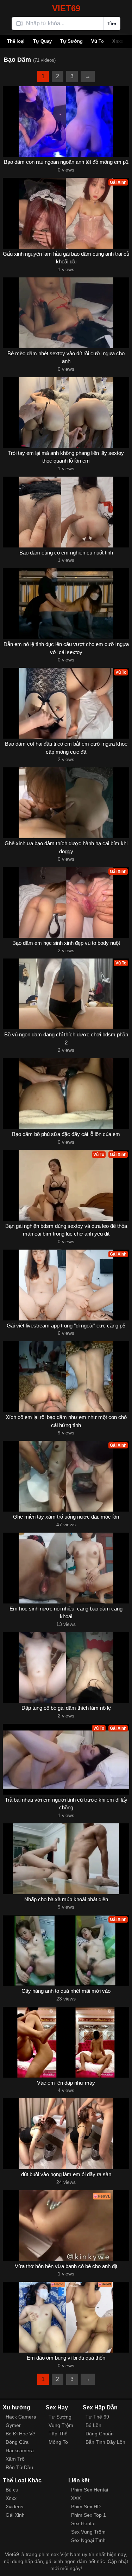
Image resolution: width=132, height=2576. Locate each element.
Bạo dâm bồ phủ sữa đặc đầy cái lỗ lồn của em (66, 1134)
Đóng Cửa (17, 2442)
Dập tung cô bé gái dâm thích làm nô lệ (66, 1708)
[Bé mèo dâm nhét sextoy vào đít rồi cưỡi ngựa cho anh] (66, 313)
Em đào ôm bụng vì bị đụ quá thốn (66, 2358)
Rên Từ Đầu (19, 2467)
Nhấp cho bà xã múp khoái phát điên (66, 1899)
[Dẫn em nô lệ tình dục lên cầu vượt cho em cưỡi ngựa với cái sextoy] (66, 604)
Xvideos (14, 2507)
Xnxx (118, 41)
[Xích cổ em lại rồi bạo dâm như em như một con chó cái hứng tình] (66, 1377)
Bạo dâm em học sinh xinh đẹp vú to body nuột (66, 943)
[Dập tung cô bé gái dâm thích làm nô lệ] (66, 1668)
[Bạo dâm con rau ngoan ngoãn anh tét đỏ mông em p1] (66, 122)
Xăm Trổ (15, 2459)
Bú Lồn (93, 2425)
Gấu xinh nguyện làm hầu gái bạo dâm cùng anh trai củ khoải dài (66, 258)
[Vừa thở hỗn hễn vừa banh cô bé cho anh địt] (66, 2226)
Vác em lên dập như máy (66, 2083)
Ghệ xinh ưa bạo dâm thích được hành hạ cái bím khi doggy (66, 847)
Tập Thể (58, 2434)
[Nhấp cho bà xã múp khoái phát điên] (66, 1859)
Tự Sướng (71, 41)
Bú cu (12, 2490)
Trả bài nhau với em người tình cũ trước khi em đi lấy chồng (66, 1804)
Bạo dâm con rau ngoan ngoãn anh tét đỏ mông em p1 (66, 162)
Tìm (112, 23)
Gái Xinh (15, 2515)
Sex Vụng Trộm (88, 2532)
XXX (76, 2498)
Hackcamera (20, 2450)
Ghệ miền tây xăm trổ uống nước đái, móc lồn (66, 1517)
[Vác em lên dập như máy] (66, 2042)
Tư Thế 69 (97, 2417)
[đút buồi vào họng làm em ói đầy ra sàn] (66, 2134)
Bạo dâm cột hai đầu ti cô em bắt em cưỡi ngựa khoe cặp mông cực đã (66, 748)
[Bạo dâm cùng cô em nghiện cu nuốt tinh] (66, 512)
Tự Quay (42, 41)
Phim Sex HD (86, 2507)
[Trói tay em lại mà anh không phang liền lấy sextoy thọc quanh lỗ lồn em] (66, 412)
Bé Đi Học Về (20, 2434)
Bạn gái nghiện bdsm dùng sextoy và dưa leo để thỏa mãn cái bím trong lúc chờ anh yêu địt (66, 1230)
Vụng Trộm (61, 2425)
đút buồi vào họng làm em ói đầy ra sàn (66, 2174)
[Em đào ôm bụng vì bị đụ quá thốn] (66, 2317)
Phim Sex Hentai (90, 2490)
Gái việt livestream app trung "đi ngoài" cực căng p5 (66, 1326)
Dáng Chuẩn (100, 2434)
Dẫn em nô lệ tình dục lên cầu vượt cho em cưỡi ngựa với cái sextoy (66, 648)
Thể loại (16, 41)
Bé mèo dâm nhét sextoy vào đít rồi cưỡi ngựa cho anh (66, 357)
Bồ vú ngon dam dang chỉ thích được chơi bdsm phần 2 (66, 1038)
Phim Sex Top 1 (89, 2515)
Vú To (98, 41)
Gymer (13, 2425)
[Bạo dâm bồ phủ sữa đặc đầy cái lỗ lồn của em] (66, 1094)
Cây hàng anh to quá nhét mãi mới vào (66, 1991)
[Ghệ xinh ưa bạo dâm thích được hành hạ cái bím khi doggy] (66, 803)
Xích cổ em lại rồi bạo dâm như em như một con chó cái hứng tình (66, 1421)
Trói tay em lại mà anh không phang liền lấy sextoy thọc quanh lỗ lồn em (66, 457)
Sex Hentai (83, 2523)
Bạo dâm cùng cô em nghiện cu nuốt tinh (66, 553)
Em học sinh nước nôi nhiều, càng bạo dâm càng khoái (66, 1613)
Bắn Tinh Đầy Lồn (105, 2442)
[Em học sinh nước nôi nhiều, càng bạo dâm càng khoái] (66, 1568)
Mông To (58, 2442)
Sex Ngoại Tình (88, 2540)
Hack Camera (21, 2417)
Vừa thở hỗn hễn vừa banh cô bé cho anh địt (66, 2266)
